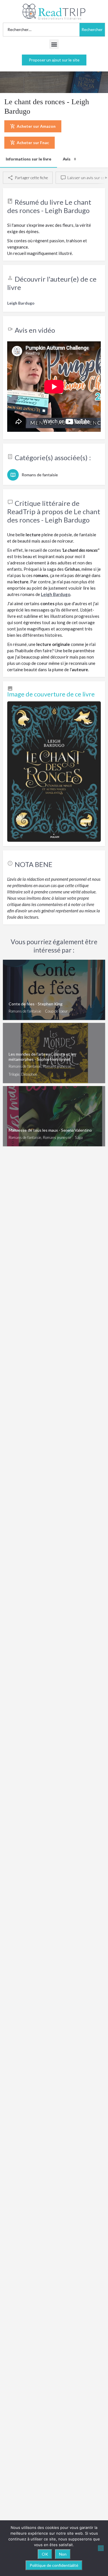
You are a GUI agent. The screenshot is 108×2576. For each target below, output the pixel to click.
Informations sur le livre (29, 159)
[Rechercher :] (41, 30)
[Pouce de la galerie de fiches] (54, 772)
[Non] (101, 2548)
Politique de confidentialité (54, 2565)
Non (63, 2554)
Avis (69, 159)
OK (45, 2554)
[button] (54, 44)
